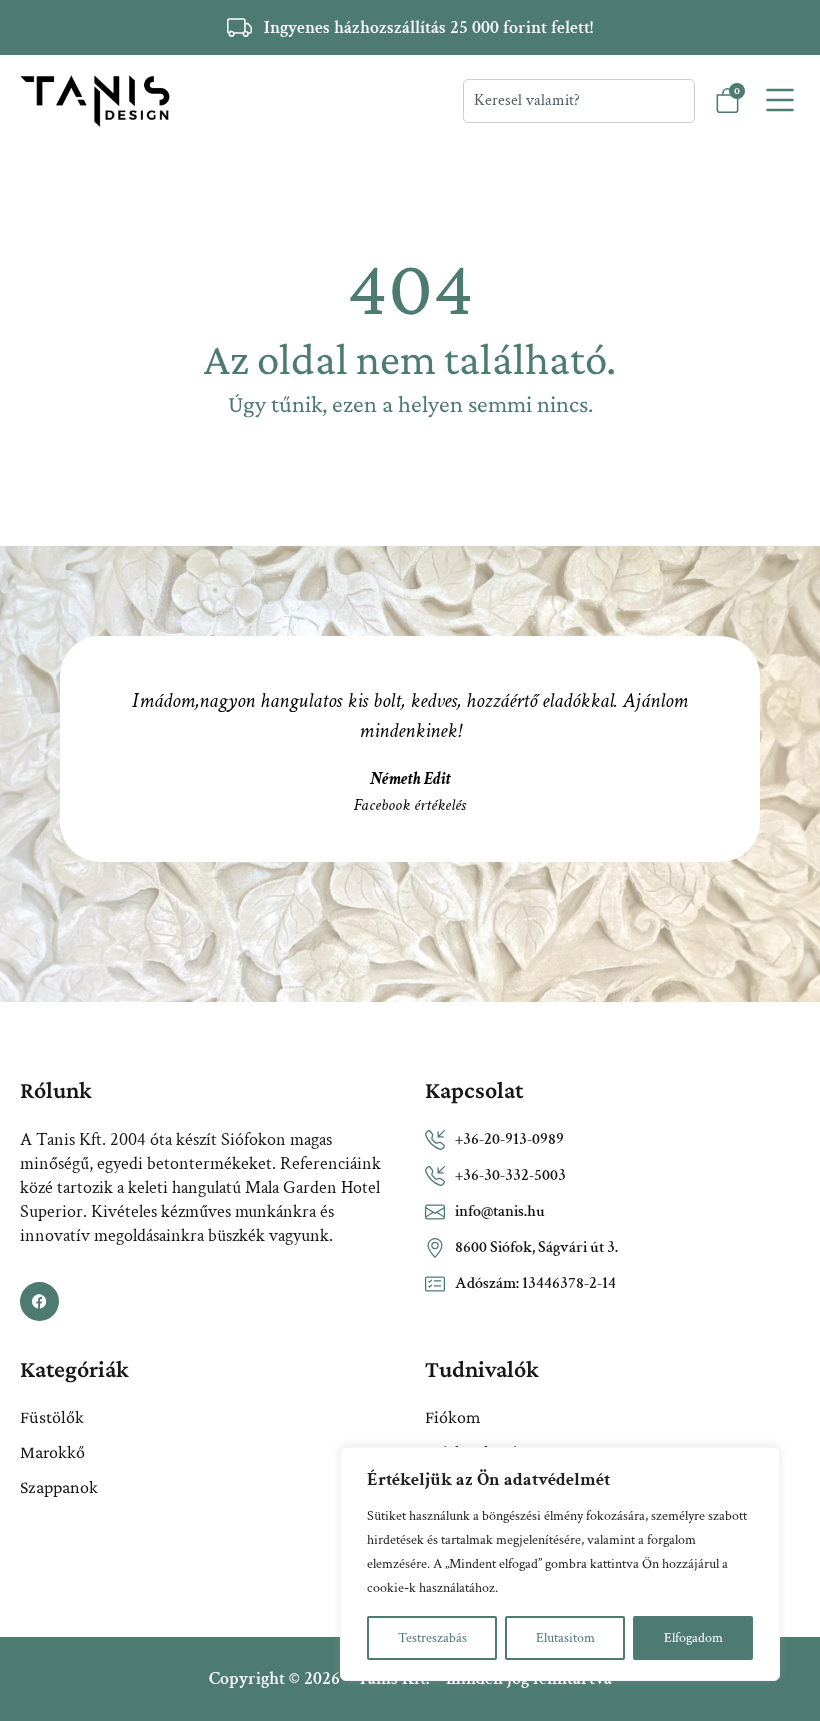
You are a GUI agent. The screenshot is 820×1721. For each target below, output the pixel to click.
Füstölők (52, 1417)
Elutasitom (565, 1638)
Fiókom (452, 1417)
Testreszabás (432, 1638)
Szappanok (59, 1487)
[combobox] (579, 101)
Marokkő (52, 1452)
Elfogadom (693, 1638)
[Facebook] (39, 1301)
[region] (560, 1564)
